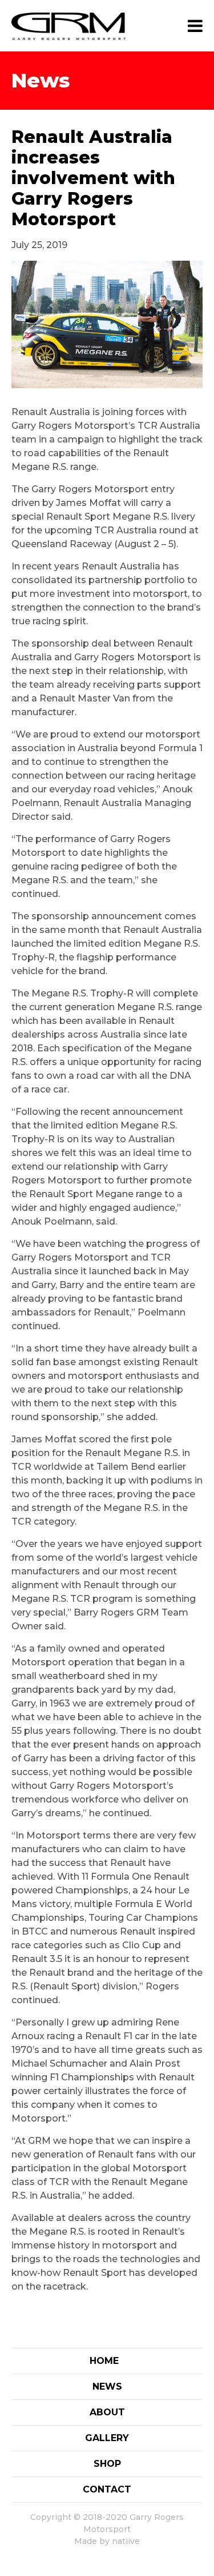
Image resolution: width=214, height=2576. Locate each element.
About (107, 2412)
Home (104, 2361)
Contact (107, 2489)
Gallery (107, 2438)
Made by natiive (107, 2541)
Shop (107, 2464)
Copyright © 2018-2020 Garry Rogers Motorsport (107, 2523)
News (107, 2386)
